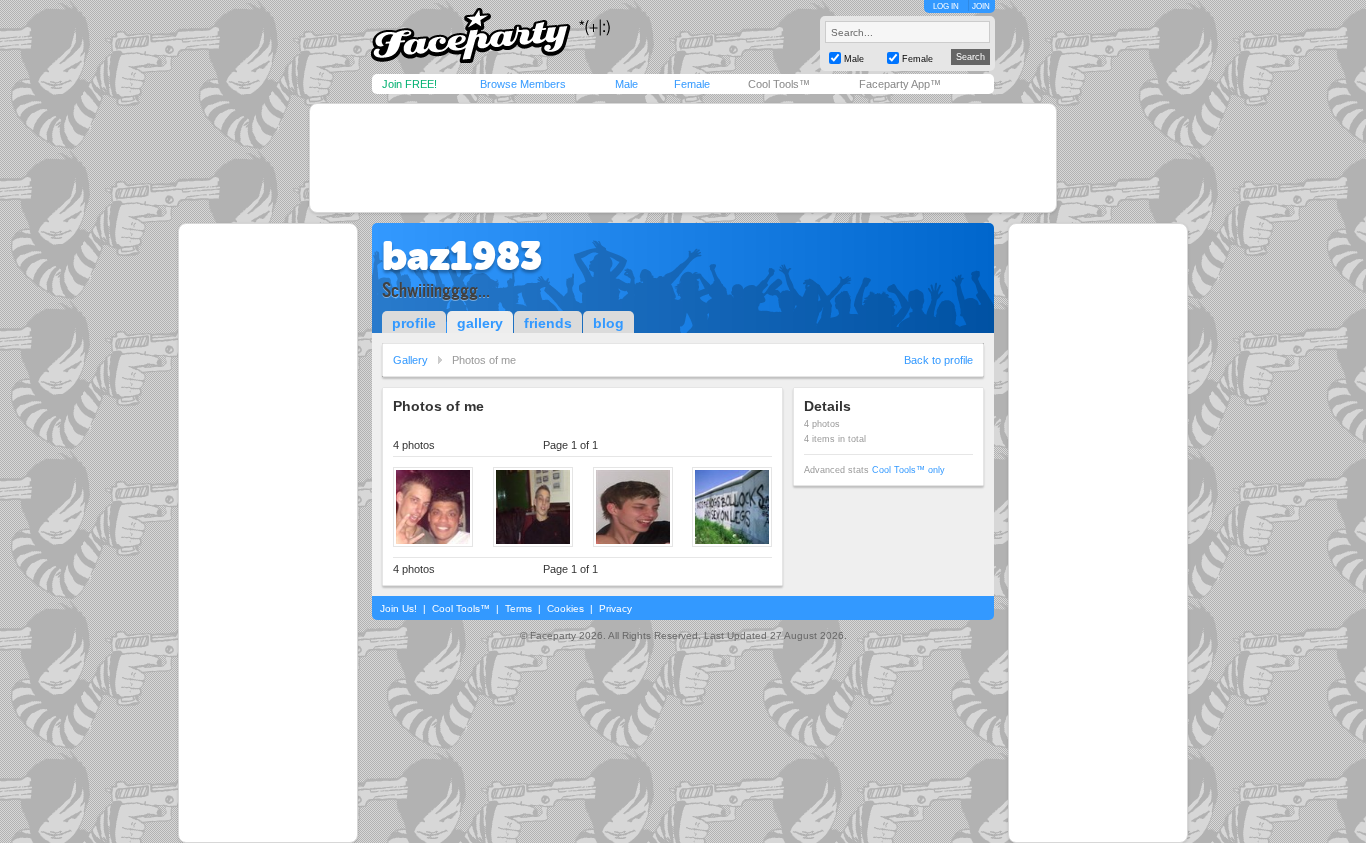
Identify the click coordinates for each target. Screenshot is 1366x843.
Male (626, 84)
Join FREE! (409, 84)
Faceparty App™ (900, 84)
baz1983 (462, 256)
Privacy (615, 608)
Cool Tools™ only (908, 470)
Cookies (565, 608)
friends (548, 323)
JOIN (981, 6)
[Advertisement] (683, 158)
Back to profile (938, 360)
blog (608, 323)
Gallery (410, 360)
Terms (518, 608)
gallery (480, 323)
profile (414, 323)
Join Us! (398, 608)
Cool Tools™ (779, 84)
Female (692, 84)
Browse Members (523, 84)
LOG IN (946, 6)
